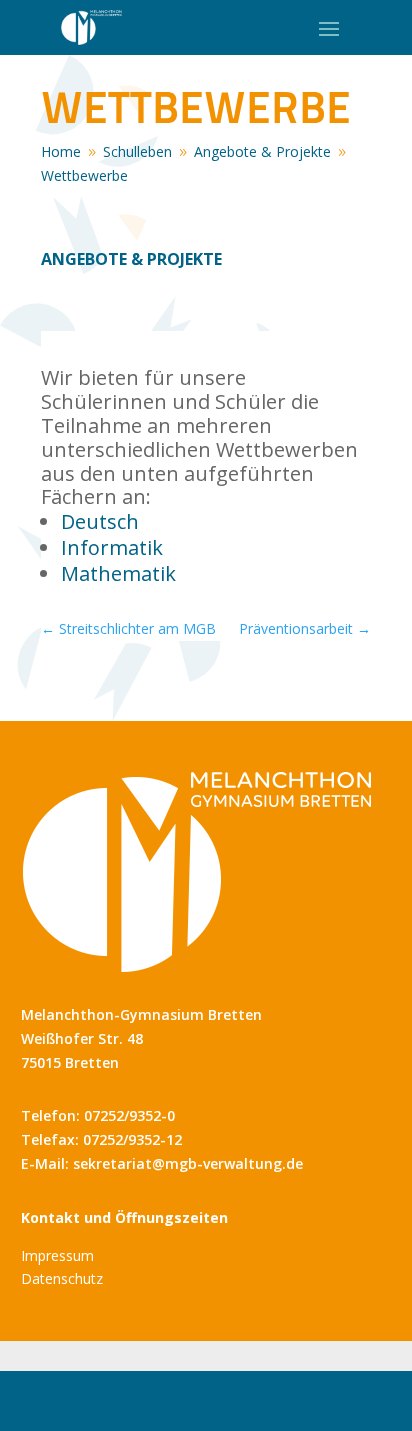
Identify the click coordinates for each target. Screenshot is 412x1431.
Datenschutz (62, 1278)
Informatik (112, 547)
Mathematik (118, 573)
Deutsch (100, 521)
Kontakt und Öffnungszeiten (124, 1217)
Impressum (57, 1255)
